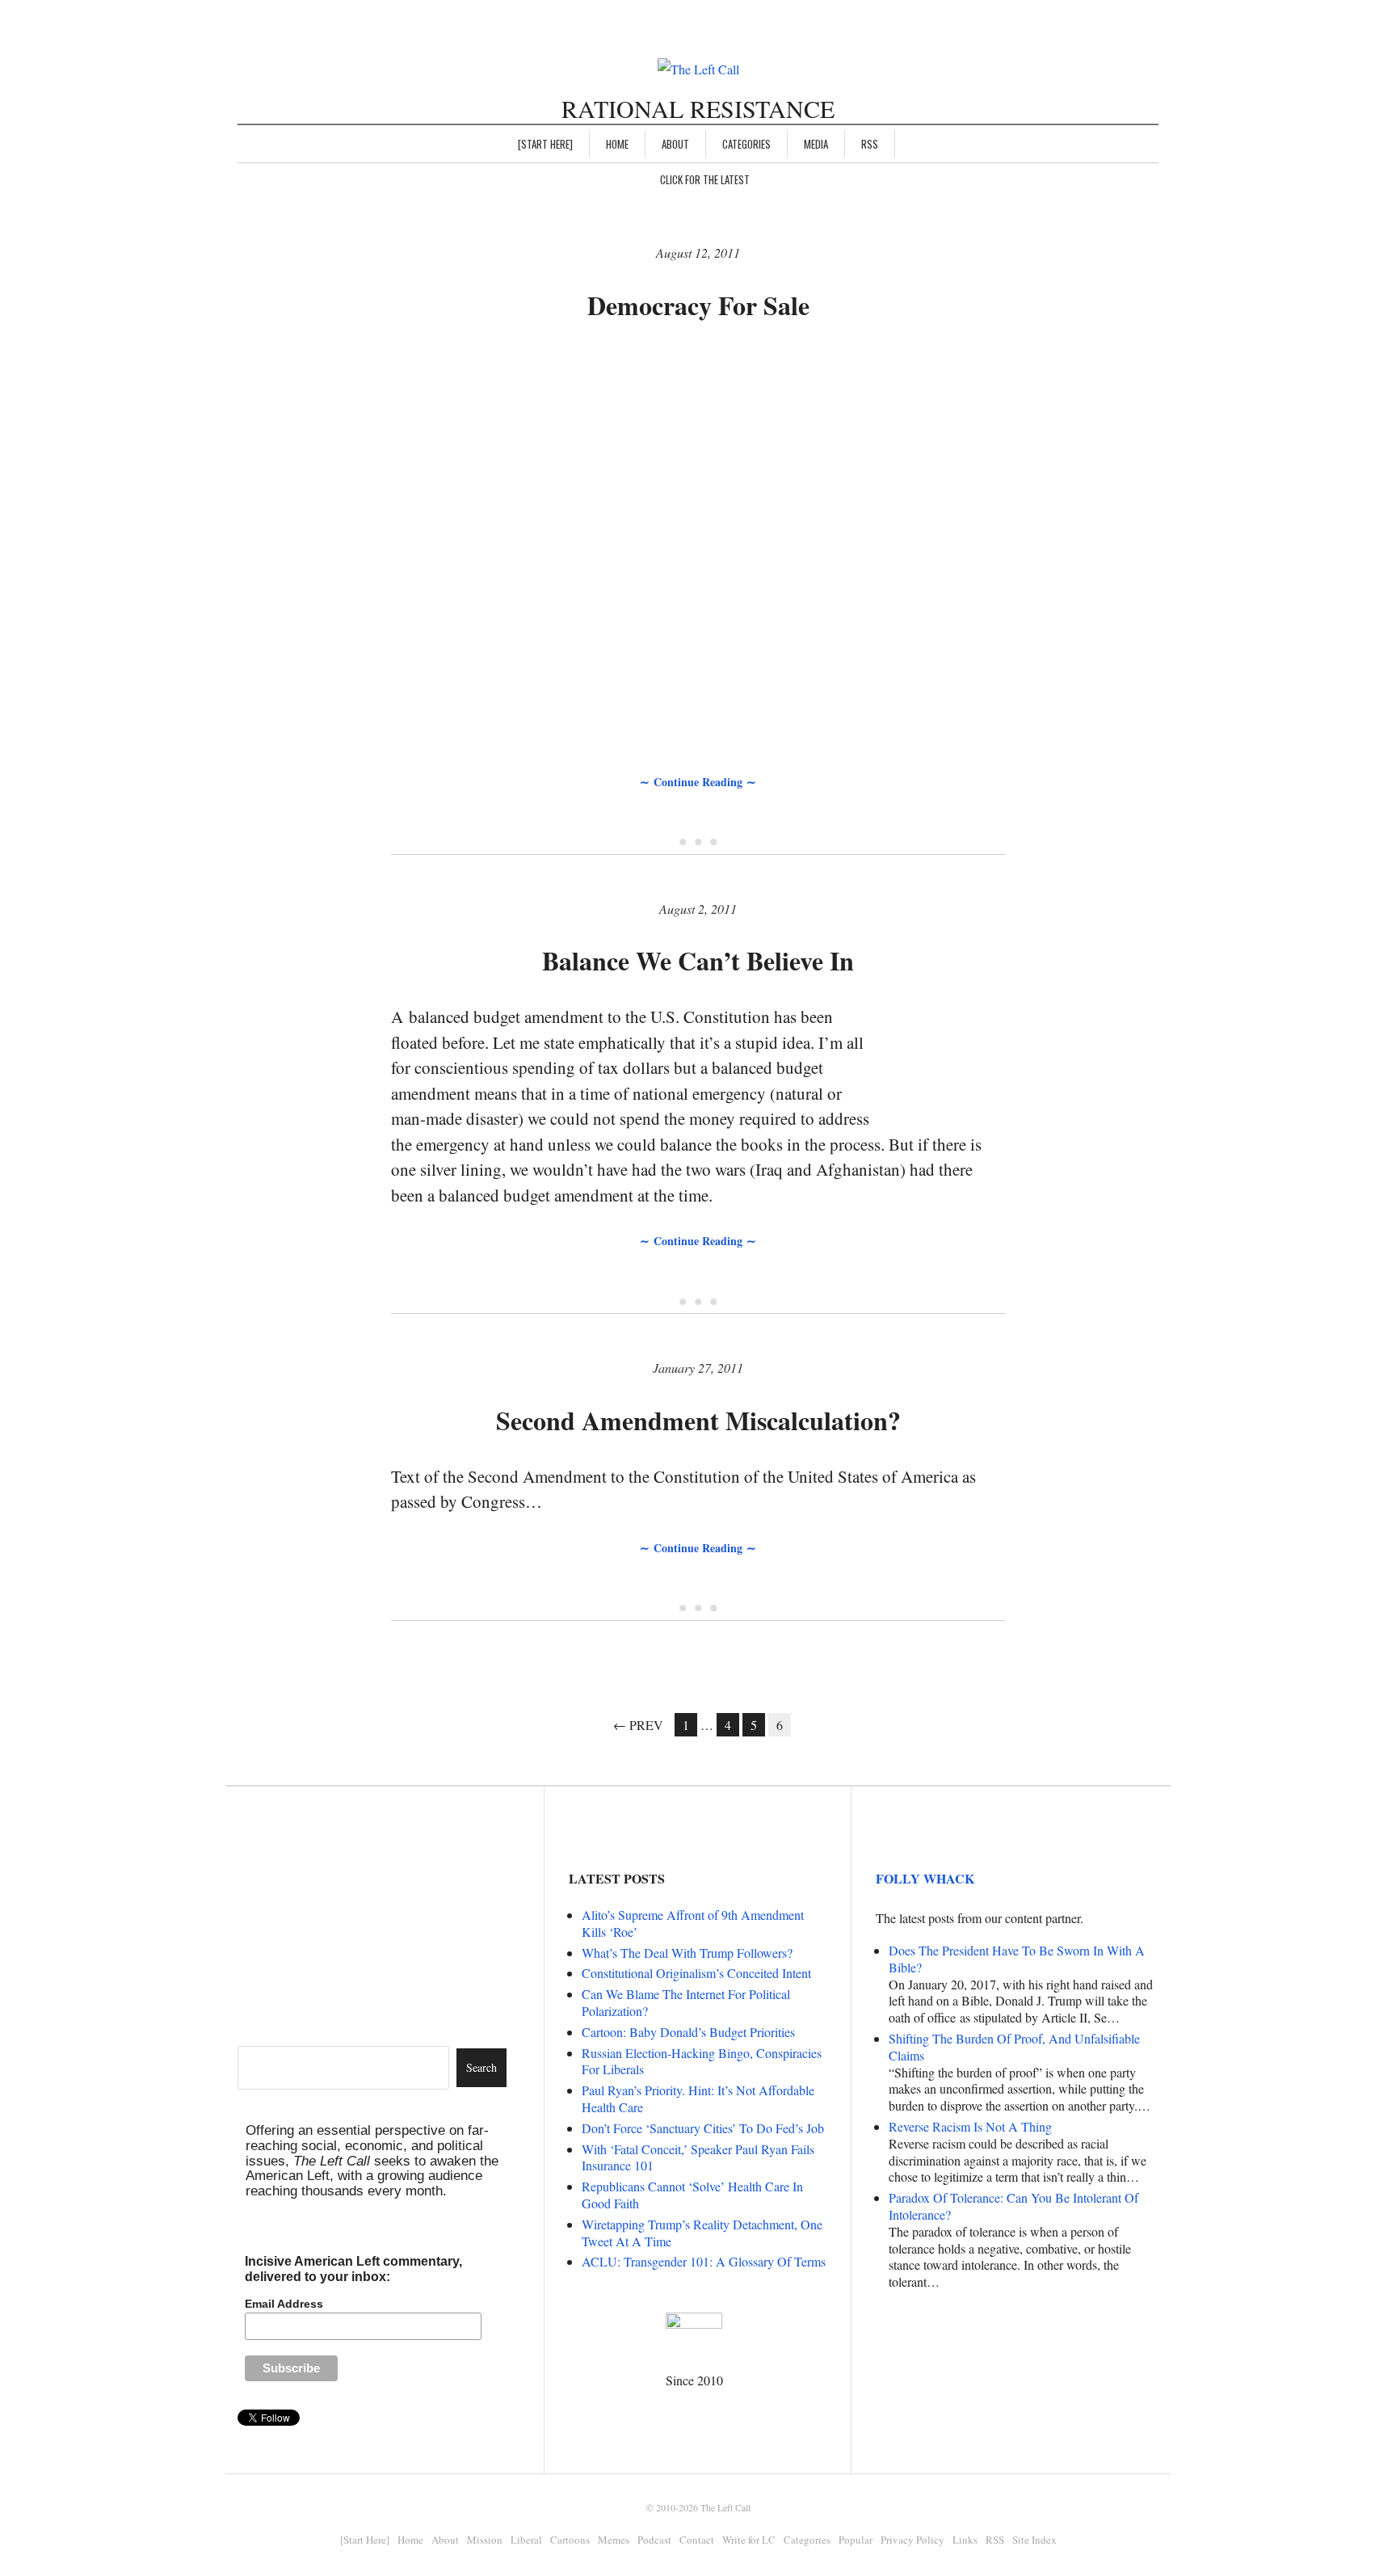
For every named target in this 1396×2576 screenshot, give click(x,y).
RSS (870, 144)
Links (965, 2540)
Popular (856, 2540)
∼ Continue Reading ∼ (698, 782)
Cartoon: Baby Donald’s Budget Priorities (688, 2032)
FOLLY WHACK (925, 1878)
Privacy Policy (912, 2540)
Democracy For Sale (698, 305)
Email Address (284, 2304)
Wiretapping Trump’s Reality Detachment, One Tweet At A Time (702, 2233)
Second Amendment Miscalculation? (698, 1420)
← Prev (638, 1725)
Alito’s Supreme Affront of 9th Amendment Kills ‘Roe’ (693, 1923)
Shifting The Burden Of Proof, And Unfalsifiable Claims (1014, 2047)
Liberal (526, 2540)
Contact (697, 2540)
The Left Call (725, 2507)
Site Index (1034, 2540)
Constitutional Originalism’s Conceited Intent (696, 1973)
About (675, 144)
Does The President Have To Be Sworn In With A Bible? (1017, 1959)
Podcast (654, 2540)
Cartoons (570, 2540)
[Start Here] (545, 144)
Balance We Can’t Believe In (698, 960)
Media (816, 144)
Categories (746, 144)
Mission (485, 2540)
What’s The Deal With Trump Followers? (687, 1953)
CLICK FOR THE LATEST (705, 179)
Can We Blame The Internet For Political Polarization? (686, 2002)
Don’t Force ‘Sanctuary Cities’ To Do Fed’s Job (703, 2128)
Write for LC (749, 2540)
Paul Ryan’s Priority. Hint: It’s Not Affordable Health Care (698, 2098)
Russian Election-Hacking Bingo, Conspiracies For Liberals (702, 2061)
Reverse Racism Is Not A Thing (970, 2126)
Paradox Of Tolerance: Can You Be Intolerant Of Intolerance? (1013, 2206)
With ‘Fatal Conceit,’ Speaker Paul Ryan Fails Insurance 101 (698, 2157)
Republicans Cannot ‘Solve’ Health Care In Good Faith (692, 2195)
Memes (614, 2540)
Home (617, 144)
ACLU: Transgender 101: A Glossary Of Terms (704, 2261)
